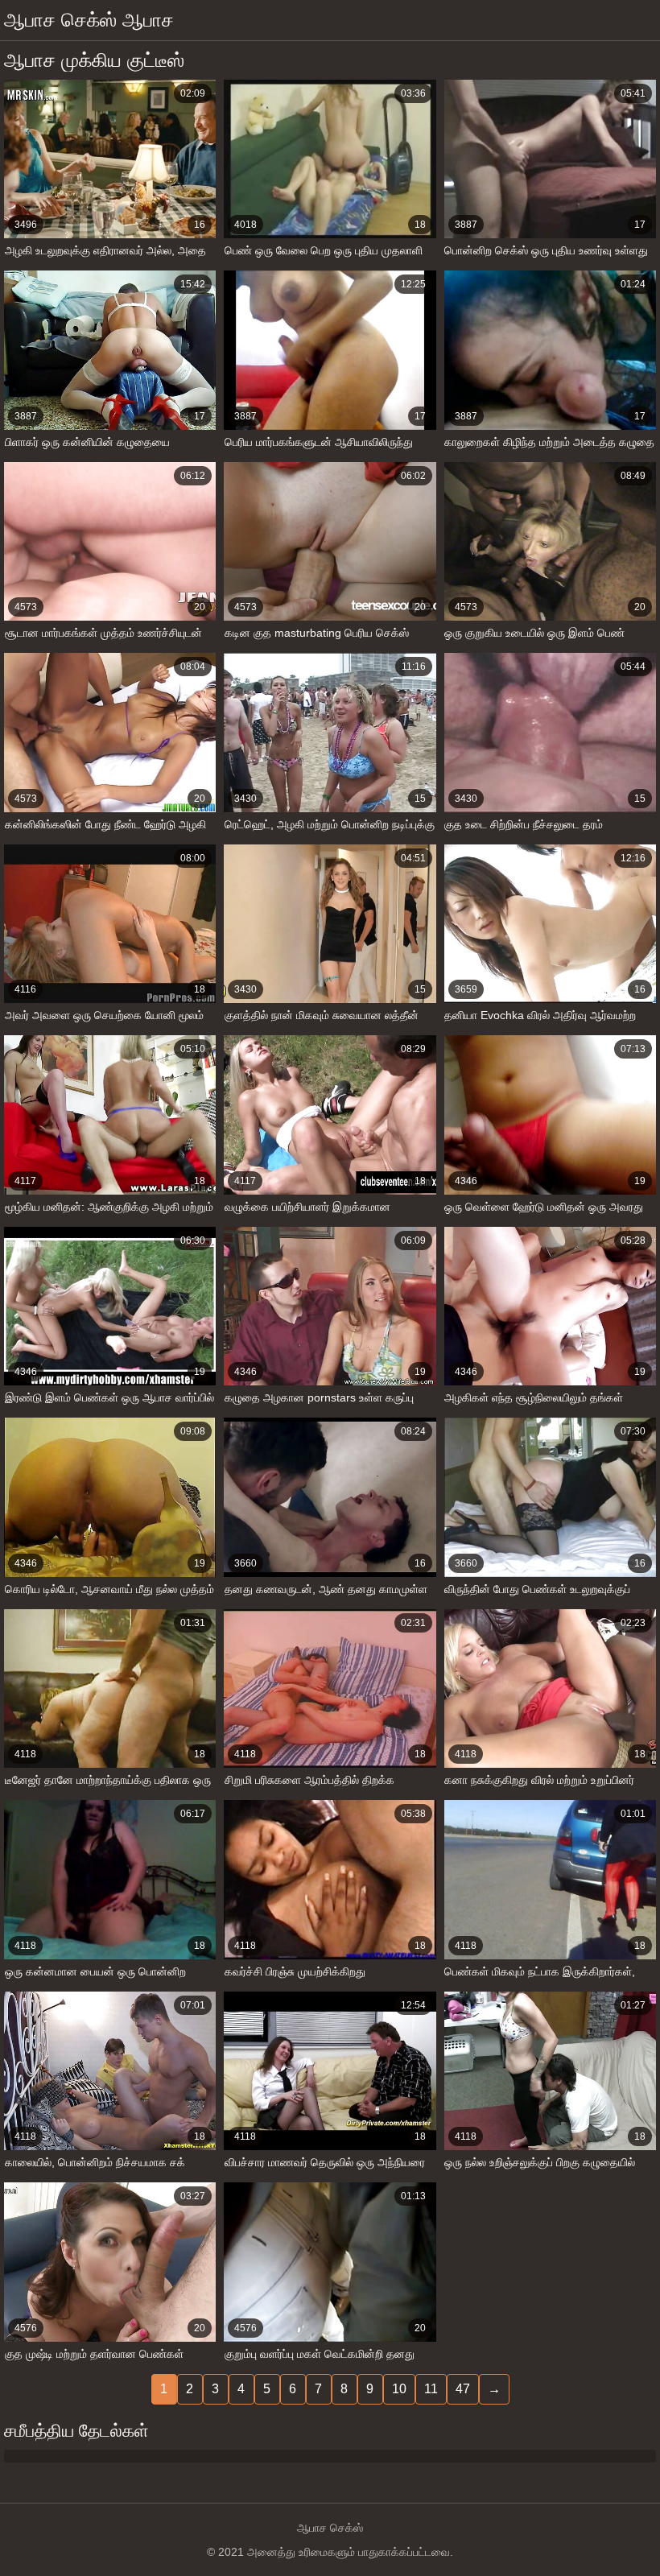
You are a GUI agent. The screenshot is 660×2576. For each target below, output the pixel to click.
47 (463, 2389)
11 (431, 2389)
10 (399, 2389)
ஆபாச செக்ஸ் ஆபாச (89, 20)
